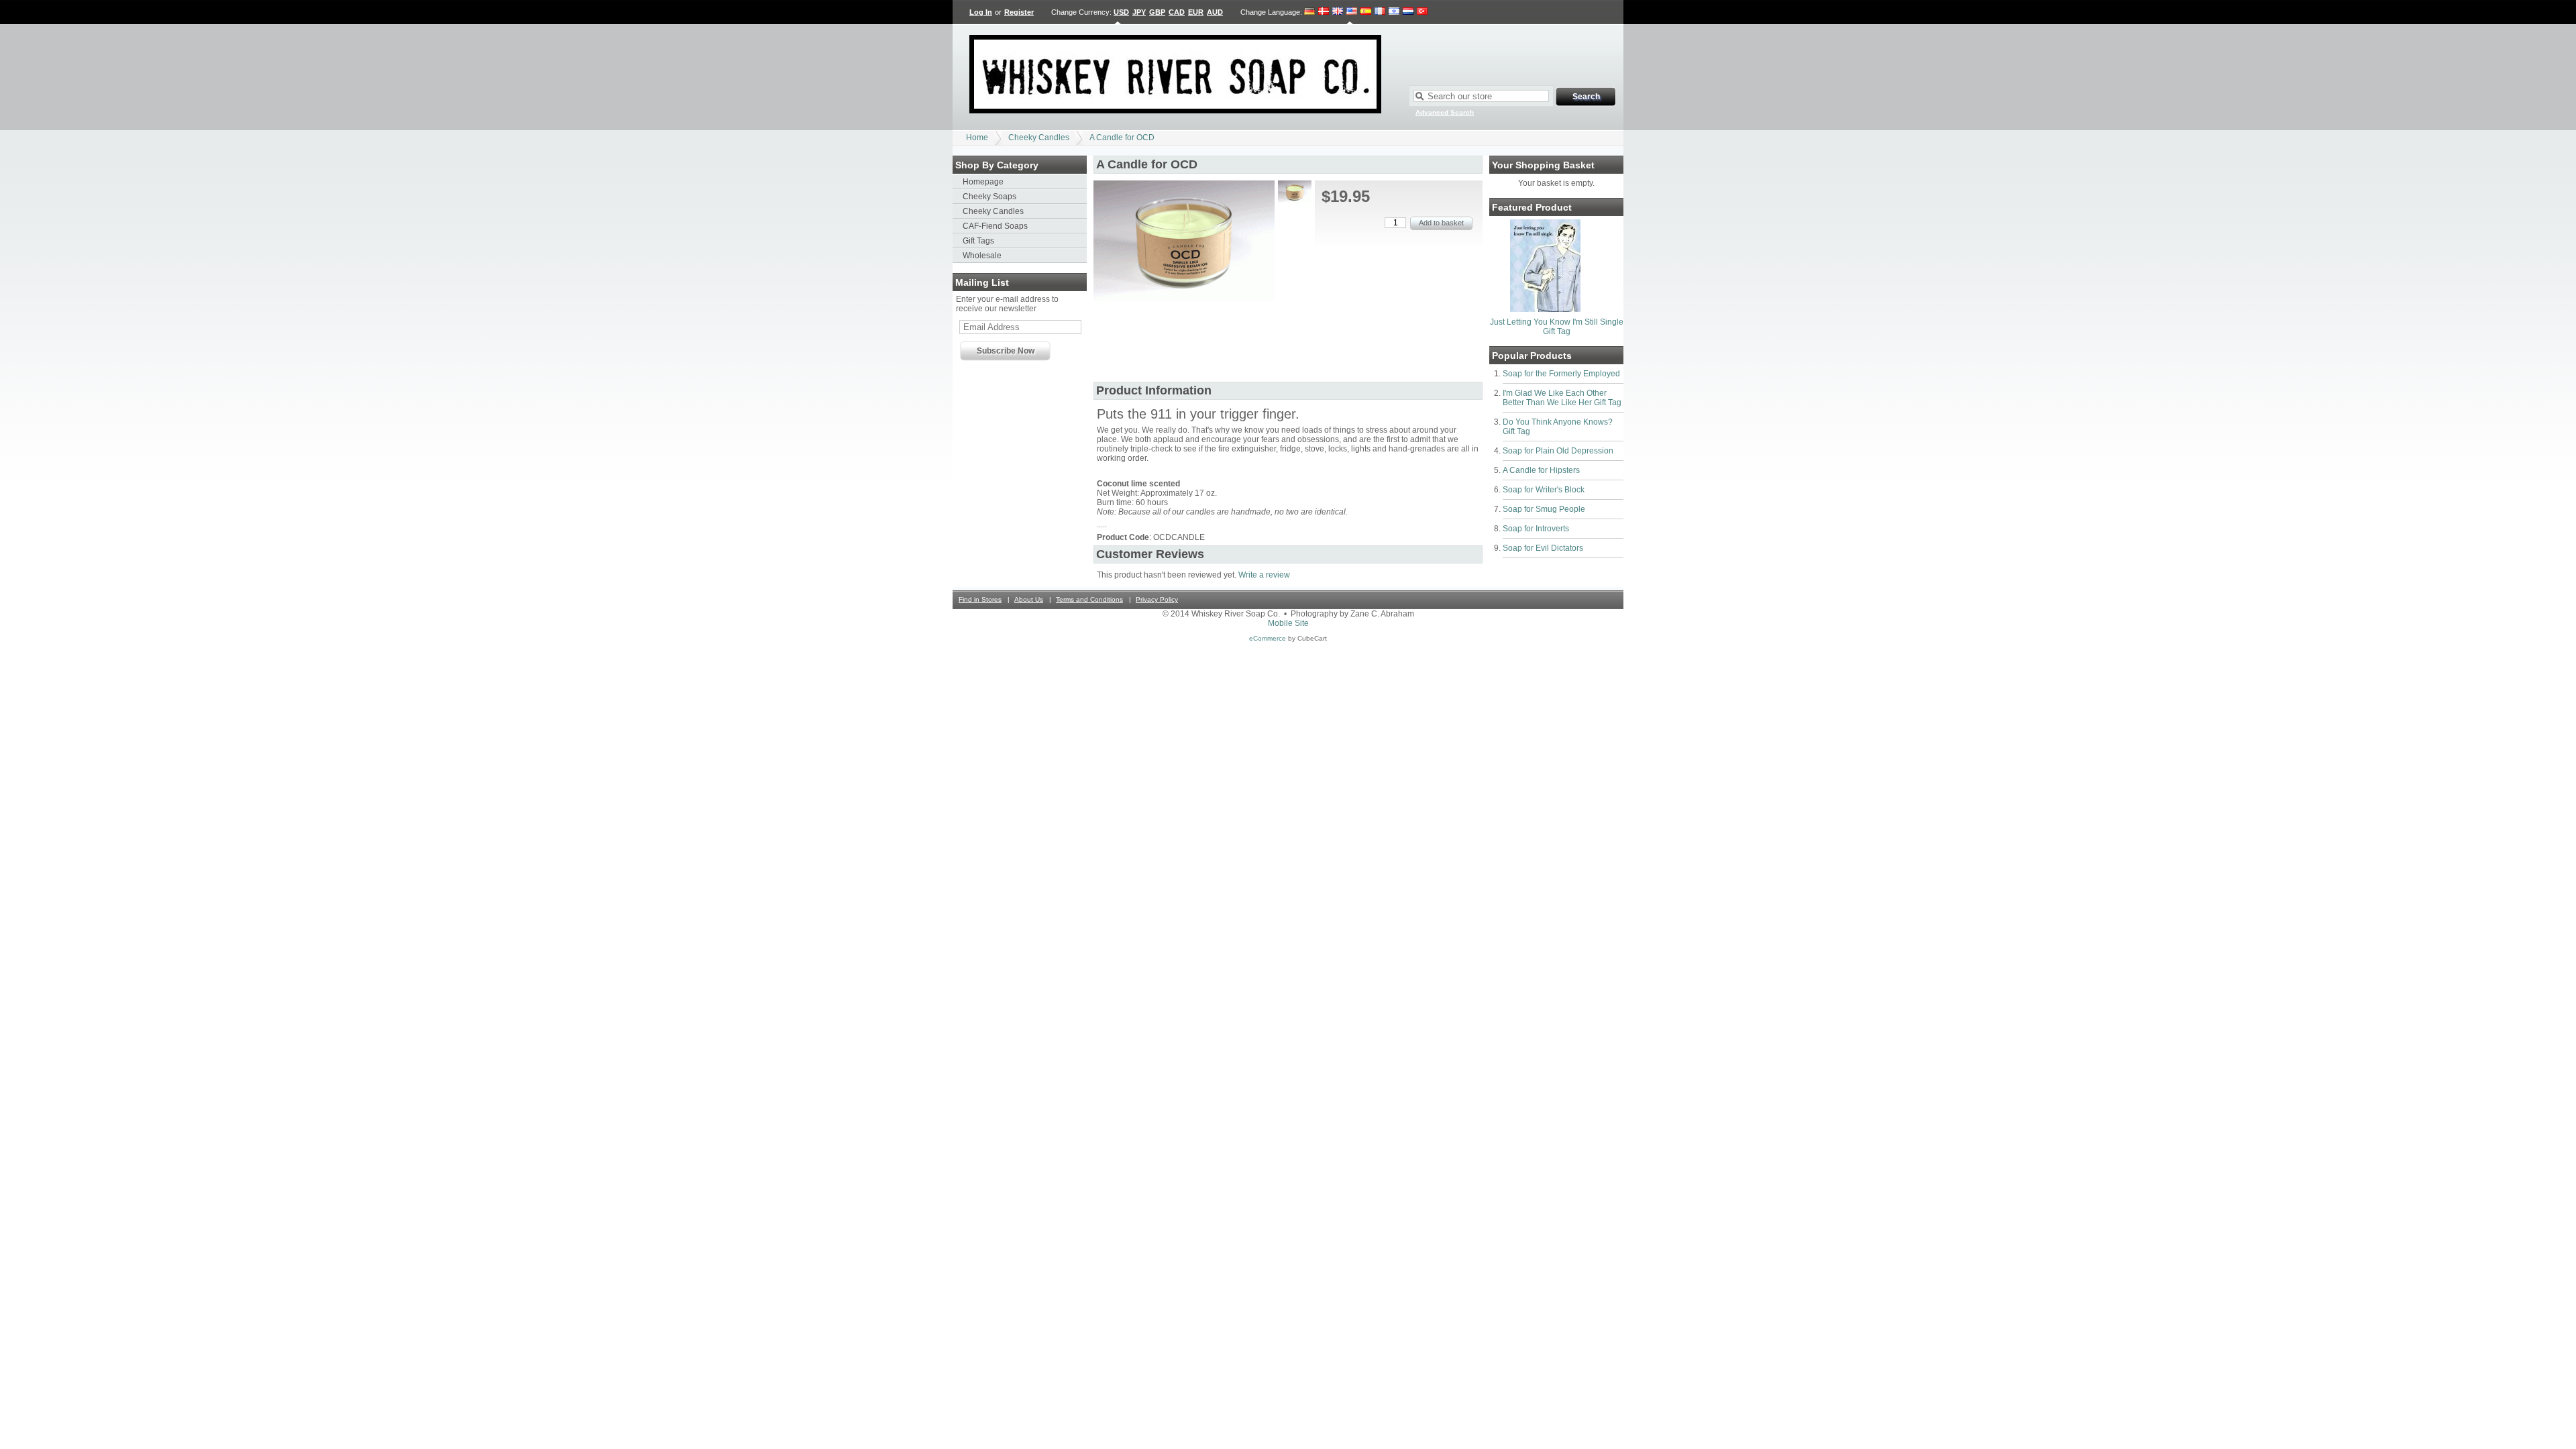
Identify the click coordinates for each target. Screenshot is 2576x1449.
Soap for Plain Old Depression (1558, 451)
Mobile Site (1288, 623)
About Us (1029, 599)
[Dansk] (1324, 12)
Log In (981, 12)
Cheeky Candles (1039, 138)
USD (1121, 12)
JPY (1139, 12)
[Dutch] (1408, 12)
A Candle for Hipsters (1541, 470)
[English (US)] (1352, 12)
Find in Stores (980, 599)
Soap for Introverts (1536, 529)
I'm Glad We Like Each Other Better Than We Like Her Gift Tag (1562, 398)
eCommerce (1268, 638)
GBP (1157, 12)
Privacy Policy (1157, 599)
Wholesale (982, 256)
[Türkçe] (1422, 12)
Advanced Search (1445, 112)
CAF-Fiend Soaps (995, 226)
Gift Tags (978, 241)
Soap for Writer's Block (1544, 490)
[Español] (1366, 12)
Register (1019, 12)
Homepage (983, 182)
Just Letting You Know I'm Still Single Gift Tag (1557, 327)
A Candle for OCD (1122, 138)
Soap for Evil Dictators (1543, 548)
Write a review (1264, 575)
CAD (1177, 12)
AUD (1215, 12)
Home (977, 138)
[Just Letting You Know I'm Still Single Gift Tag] (1545, 309)
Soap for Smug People (1544, 509)
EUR (1196, 12)
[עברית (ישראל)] (1394, 12)
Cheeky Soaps (989, 197)
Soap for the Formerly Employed (1561, 374)
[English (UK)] (1338, 12)
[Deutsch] (1310, 12)
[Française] (1380, 12)
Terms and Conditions (1089, 599)
